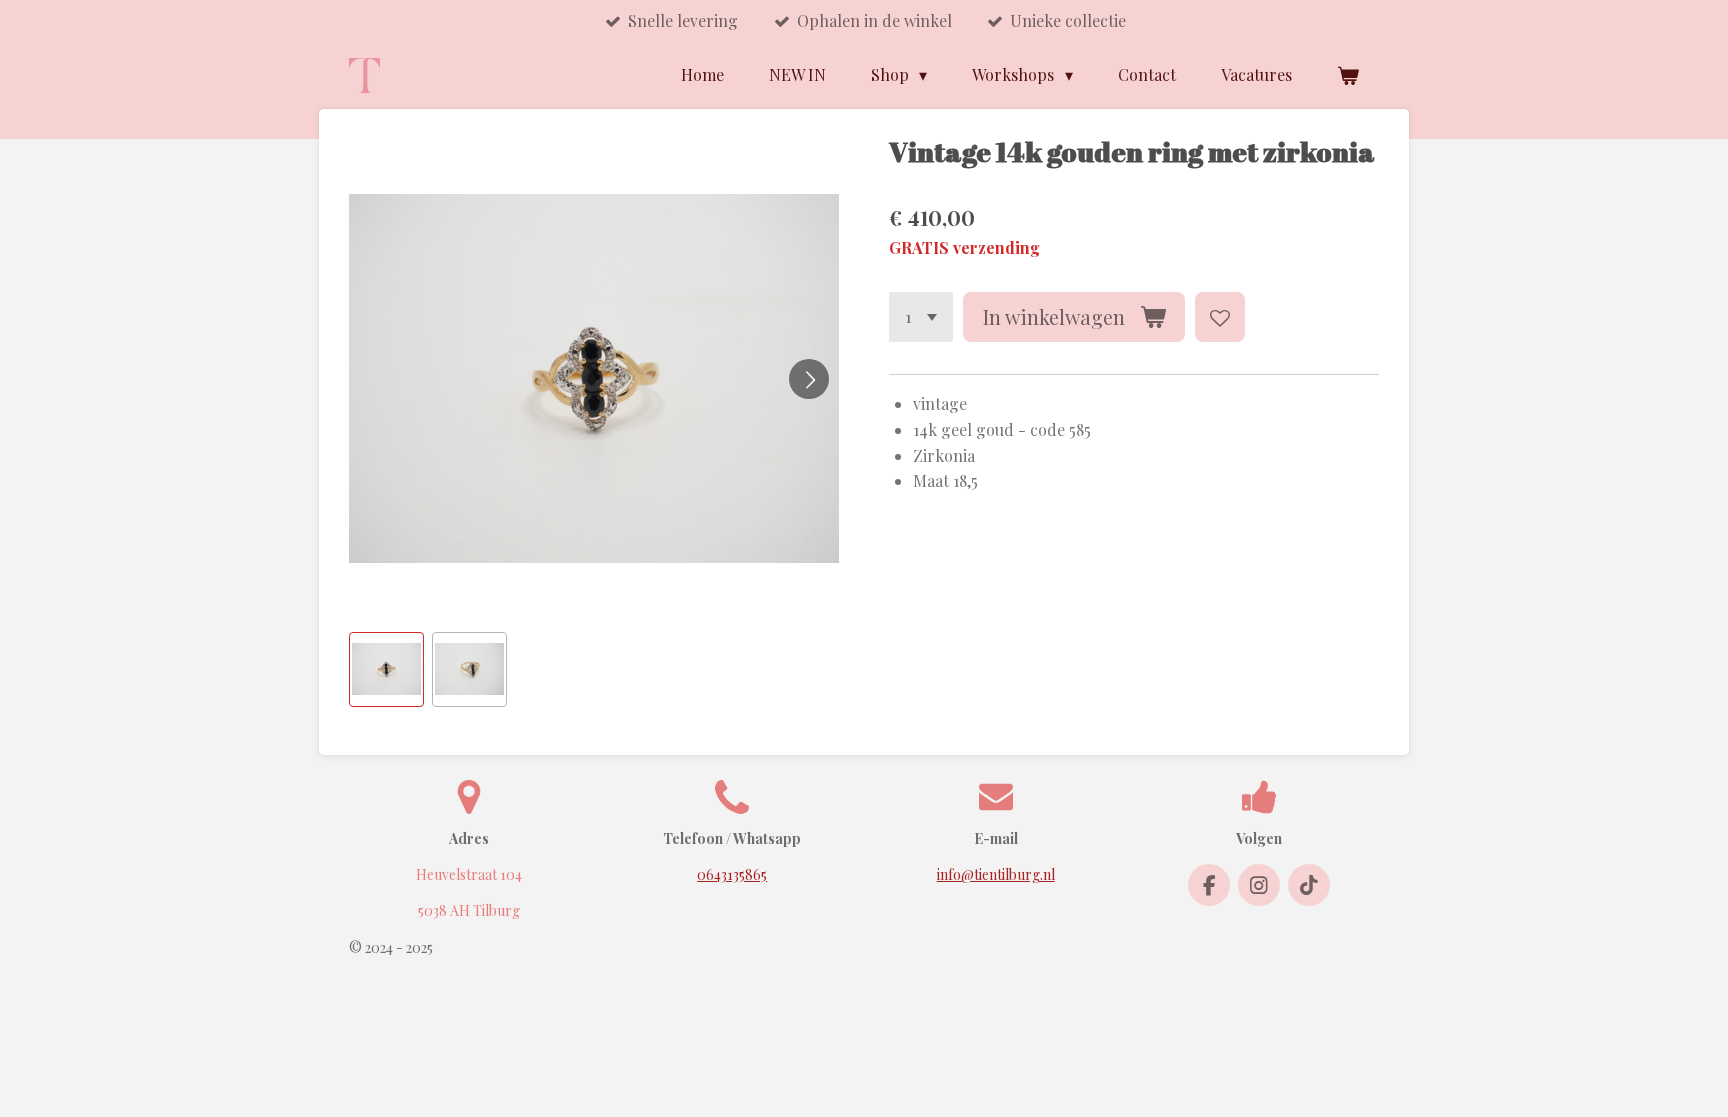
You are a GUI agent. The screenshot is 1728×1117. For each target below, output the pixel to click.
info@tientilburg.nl (996, 874)
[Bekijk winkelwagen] (1348, 75)
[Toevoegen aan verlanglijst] (1220, 317)
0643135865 (732, 874)
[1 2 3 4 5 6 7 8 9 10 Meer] (921, 317)
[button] (386, 669)
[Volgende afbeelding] (809, 379)
